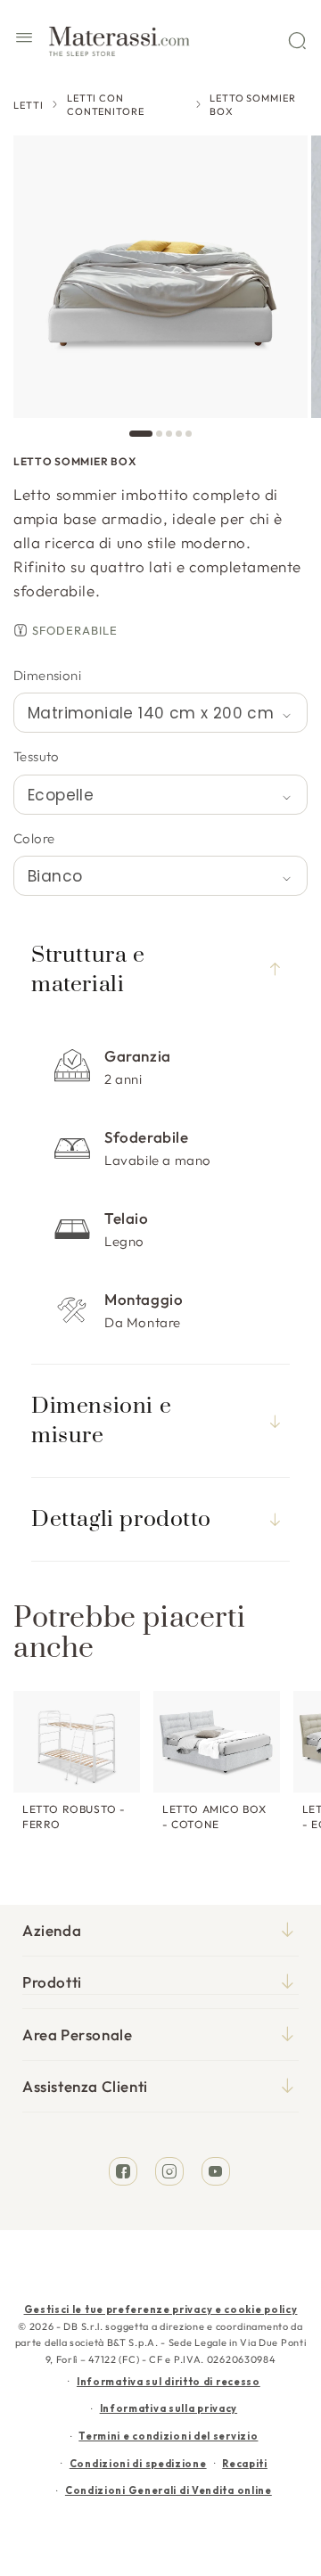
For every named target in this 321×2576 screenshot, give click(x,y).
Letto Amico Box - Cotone (214, 1817)
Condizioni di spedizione (138, 2464)
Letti (28, 105)
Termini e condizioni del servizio (168, 2436)
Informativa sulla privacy (169, 2408)
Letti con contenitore (106, 105)
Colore (34, 838)
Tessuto (37, 756)
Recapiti (245, 2464)
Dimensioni (47, 675)
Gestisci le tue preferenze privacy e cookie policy (161, 2309)
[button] (24, 40)
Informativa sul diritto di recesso (169, 2382)
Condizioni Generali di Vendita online (169, 2490)
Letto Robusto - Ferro (74, 1817)
